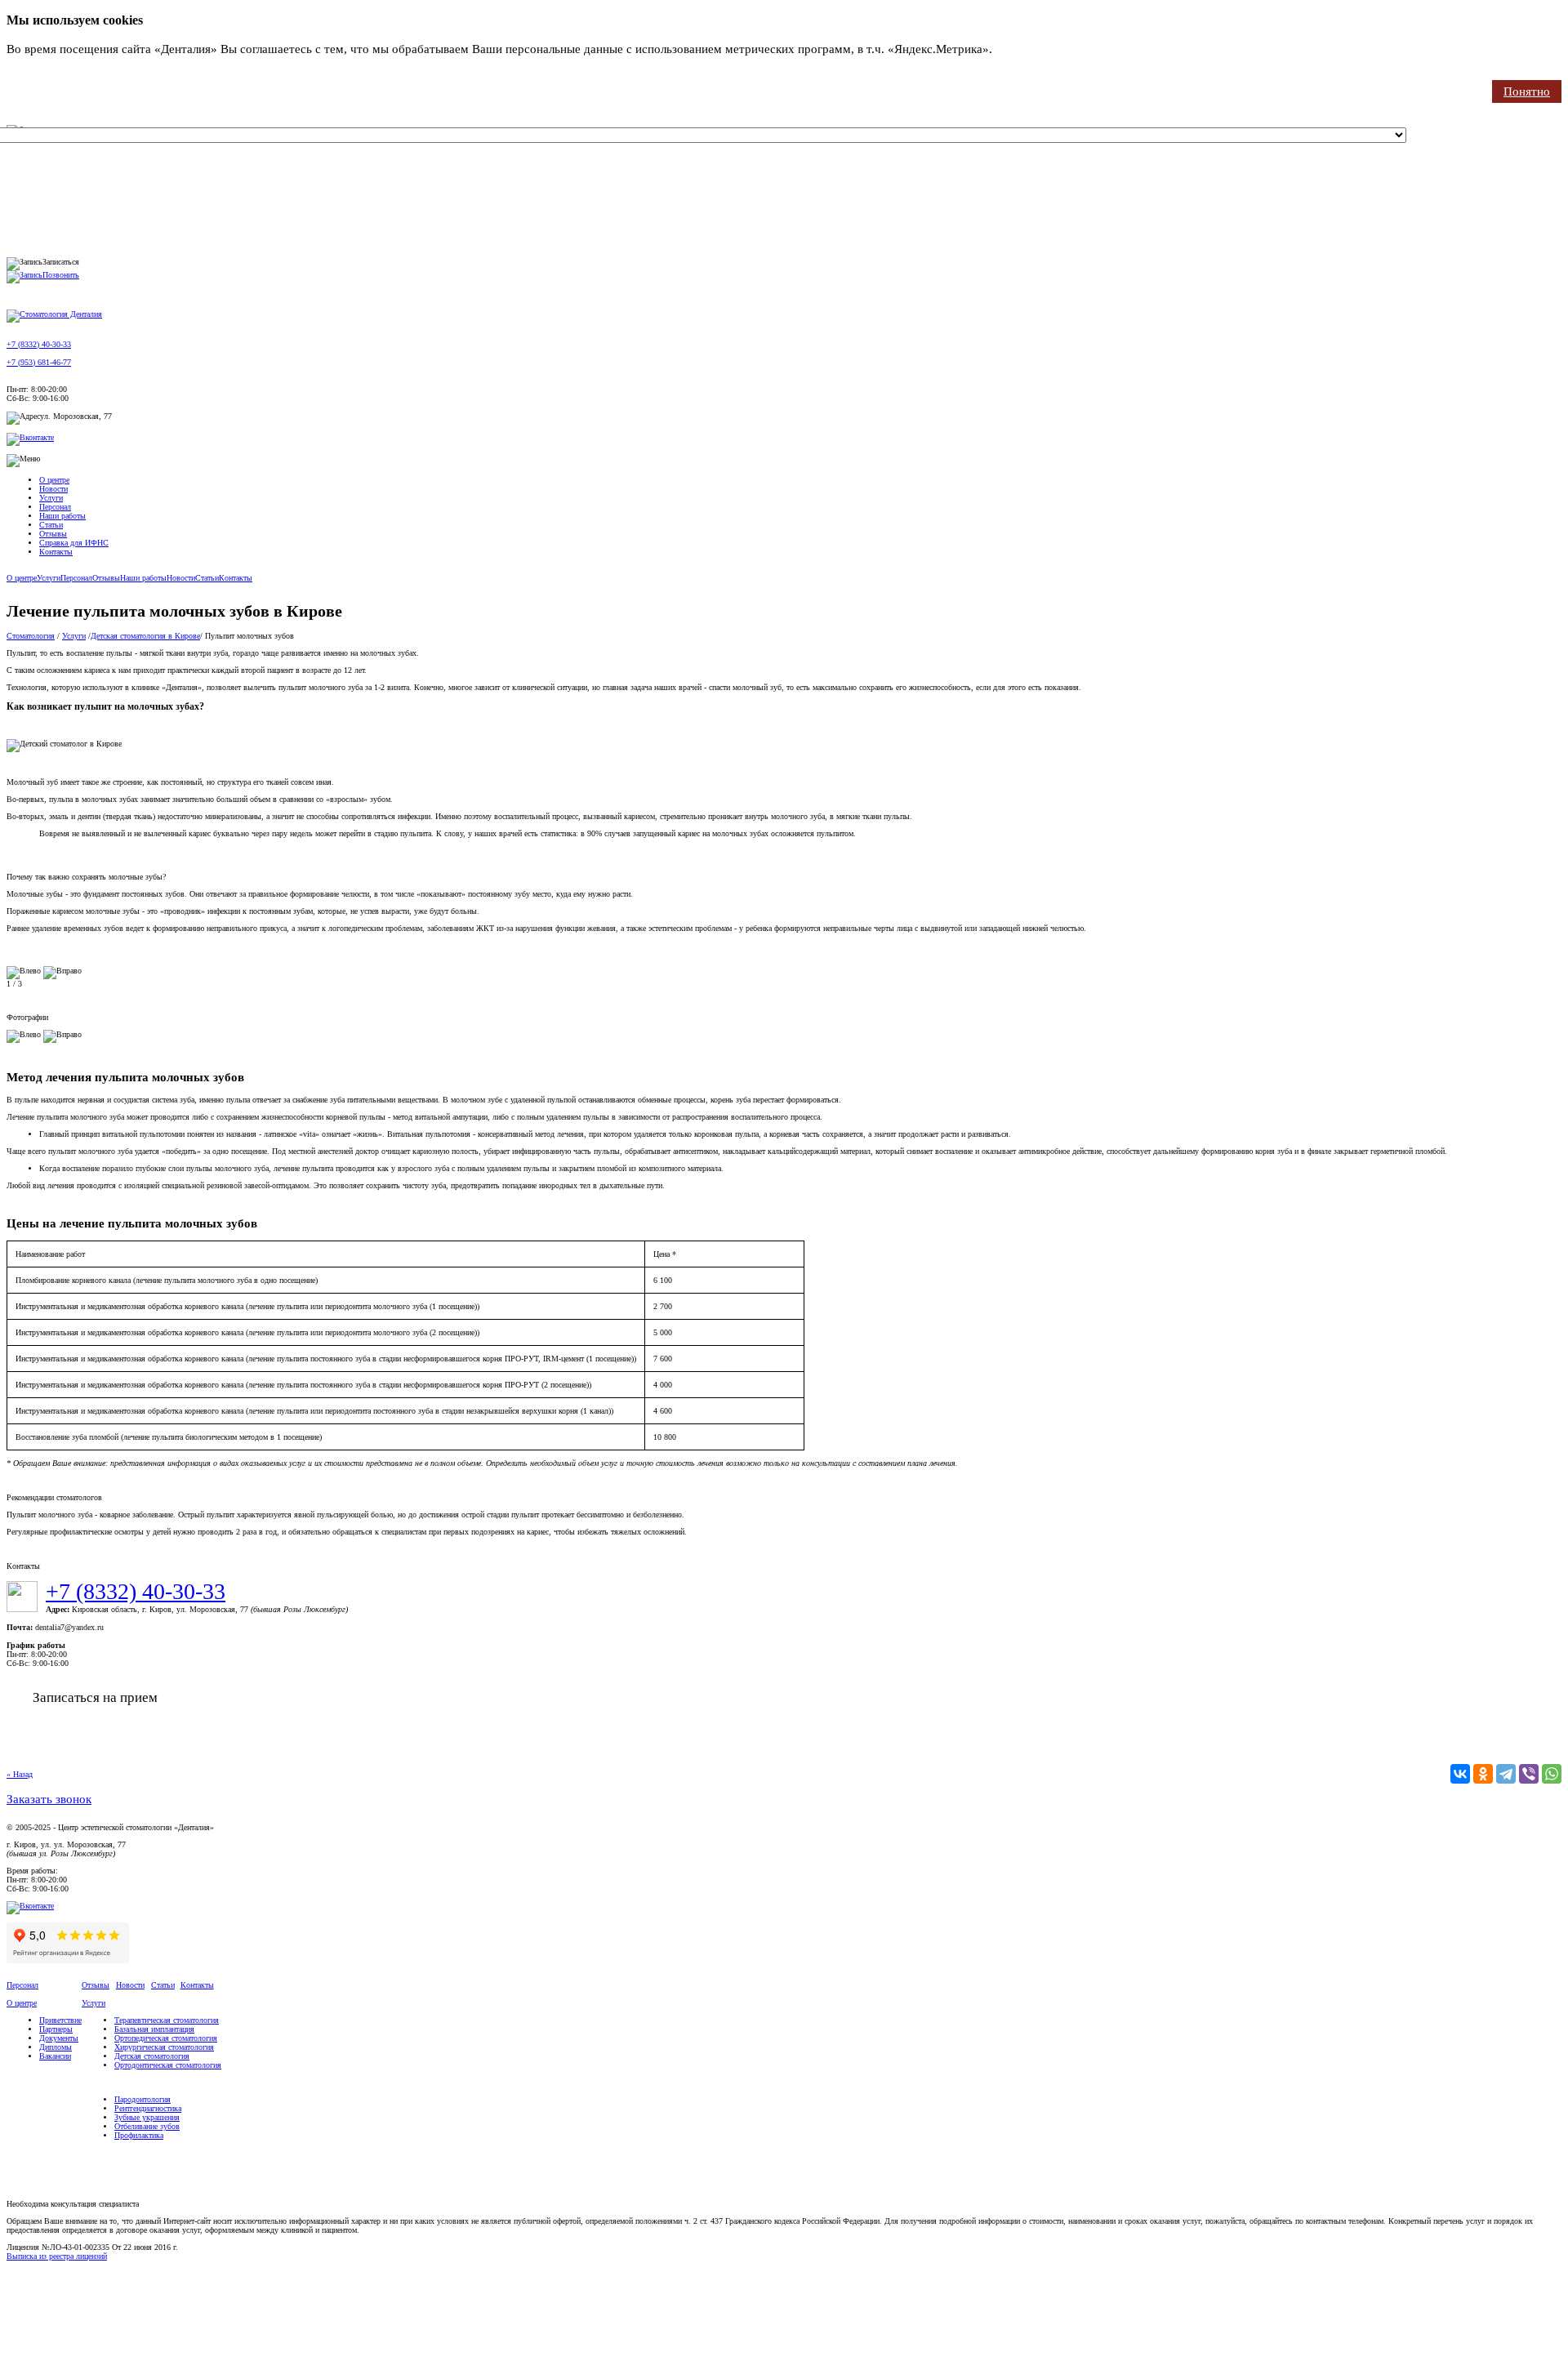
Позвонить (61, 275)
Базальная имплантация (154, 2029)
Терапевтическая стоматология (167, 2020)
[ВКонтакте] (1460, 1774)
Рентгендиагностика (148, 2108)
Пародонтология (143, 2099)
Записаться (61, 262)
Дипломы (56, 2047)
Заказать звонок (49, 1799)
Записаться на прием (95, 1697)
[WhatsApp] (1552, 1774)
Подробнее (1025, 49)
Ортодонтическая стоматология (168, 2065)
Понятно (1527, 91)
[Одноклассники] (1483, 1774)
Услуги (51, 498)
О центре (54, 480)
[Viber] (1529, 1774)
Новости (53, 489)
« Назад (20, 1774)
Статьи (51, 525)
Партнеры (56, 2029)
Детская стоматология (152, 2056)
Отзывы (53, 534)
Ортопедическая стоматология (166, 2038)
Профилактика (139, 2135)
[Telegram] (1506, 1774)
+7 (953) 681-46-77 (39, 362)
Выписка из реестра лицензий (57, 2256)
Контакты (56, 552)
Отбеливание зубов (147, 2126)
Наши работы (62, 516)
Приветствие (60, 2020)
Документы (59, 2038)
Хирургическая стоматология (164, 2047)
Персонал (55, 507)
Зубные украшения (147, 2117)
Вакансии (55, 2056)
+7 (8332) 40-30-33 (39, 344)
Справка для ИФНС (74, 543)
